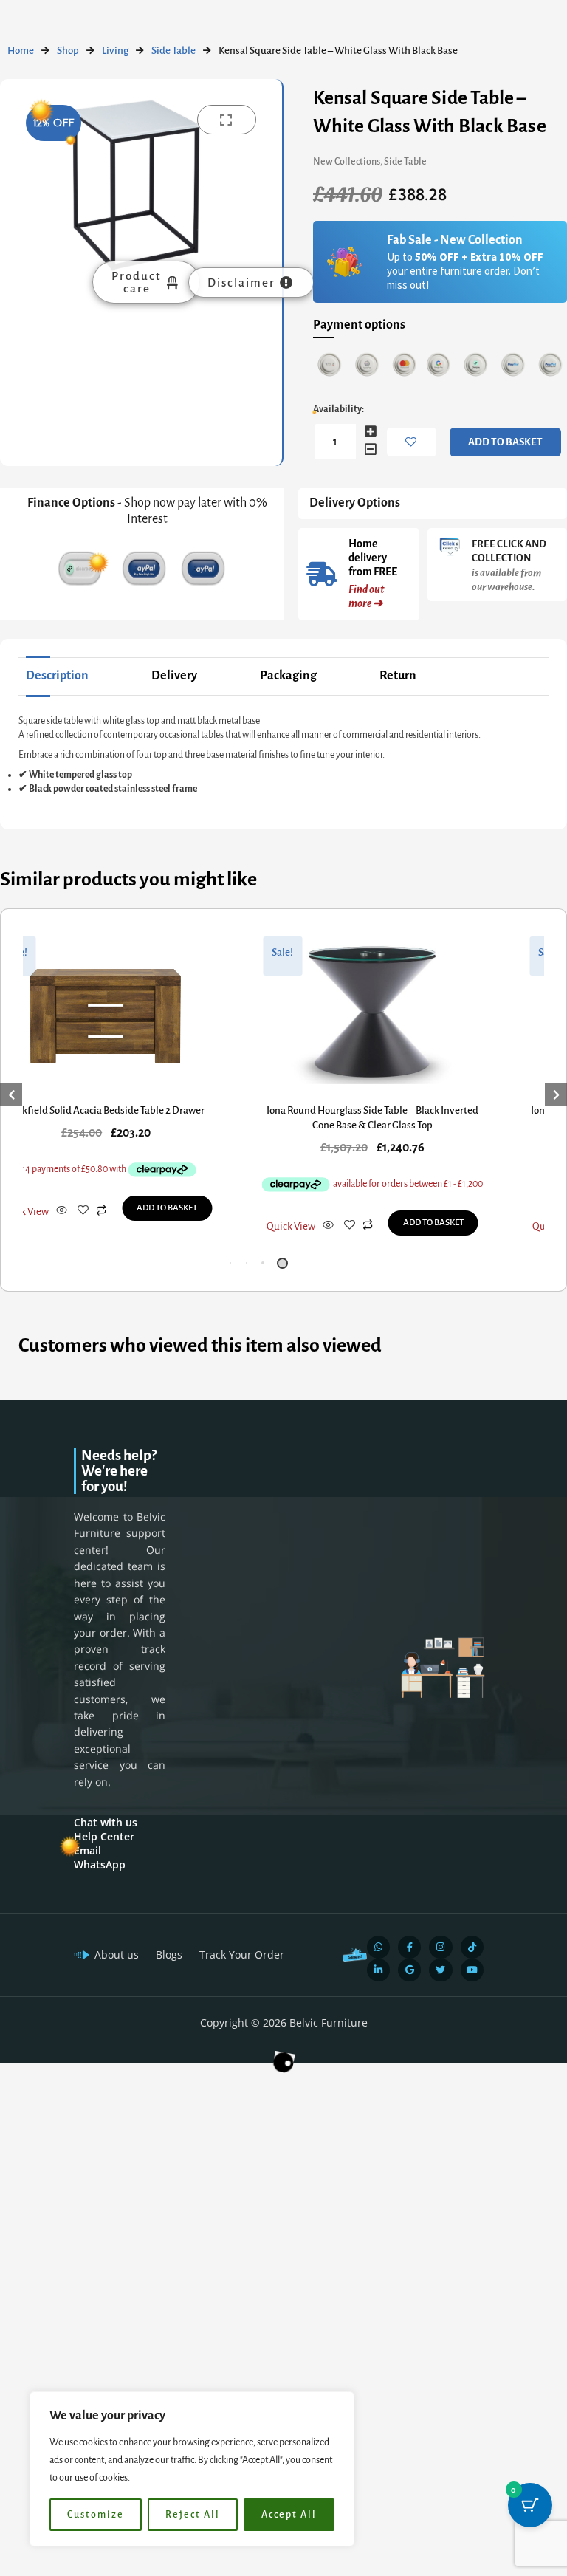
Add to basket (505, 442)
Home (21, 51)
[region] (192, 2469)
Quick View (24, 1212)
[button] (234, 1263)
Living (115, 51)
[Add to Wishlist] (412, 442)
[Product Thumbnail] (227, 120)
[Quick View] (62, 1212)
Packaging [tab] (288, 676)
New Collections (347, 162)
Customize (96, 2515)
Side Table (173, 51)
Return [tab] (398, 676)
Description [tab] (57, 676)
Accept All (289, 2515)
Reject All (193, 2515)
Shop (68, 51)
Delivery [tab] (174, 676)
